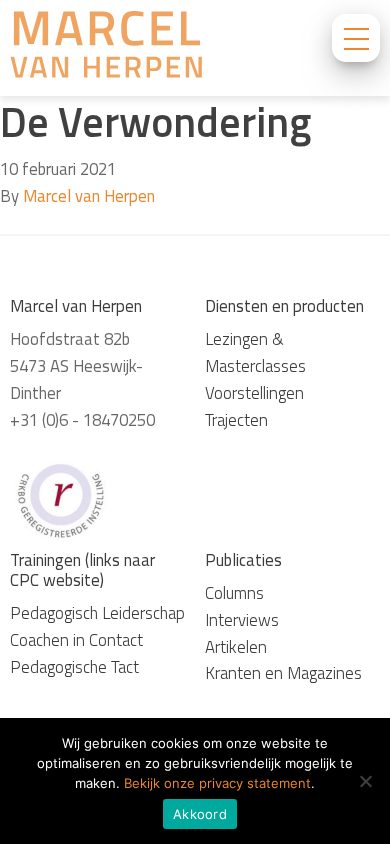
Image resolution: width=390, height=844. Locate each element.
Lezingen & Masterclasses (255, 352)
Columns (234, 593)
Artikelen (236, 647)
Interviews (242, 620)
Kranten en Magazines (283, 673)
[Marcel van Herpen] (106, 48)
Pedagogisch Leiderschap (97, 613)
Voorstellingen (254, 393)
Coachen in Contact (76, 640)
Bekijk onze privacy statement (217, 783)
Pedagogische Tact (74, 667)
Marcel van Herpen (89, 196)
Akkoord (200, 814)
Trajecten (236, 420)
